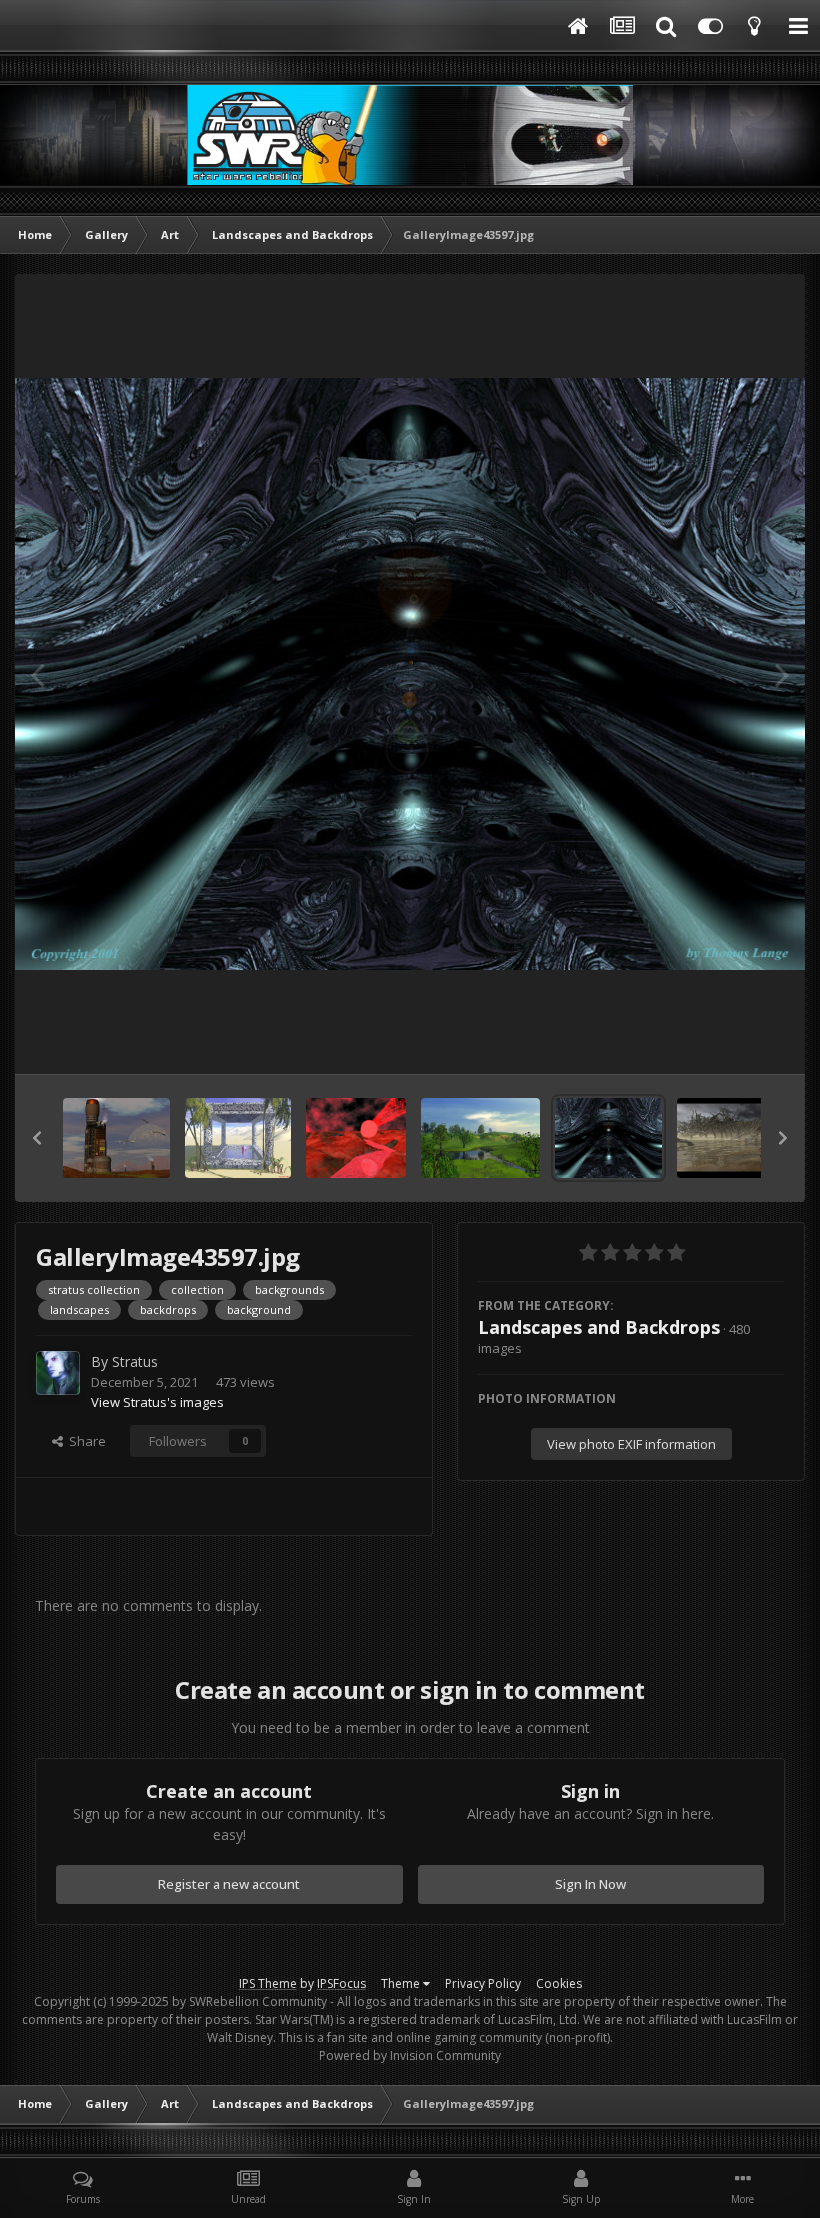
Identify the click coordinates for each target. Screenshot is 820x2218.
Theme (402, 1983)
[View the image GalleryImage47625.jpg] (238, 1138)
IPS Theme (268, 1983)
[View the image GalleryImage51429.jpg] (116, 1138)
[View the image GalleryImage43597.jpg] (608, 1138)
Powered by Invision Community (410, 2055)
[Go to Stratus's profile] (58, 1373)
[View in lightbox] (410, 674)
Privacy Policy (483, 1983)
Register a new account (229, 1884)
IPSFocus (341, 1983)
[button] (37, 1138)
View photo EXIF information (631, 1444)
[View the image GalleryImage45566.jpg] (480, 1138)
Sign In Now (590, 1884)
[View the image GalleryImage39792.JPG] (730, 1138)
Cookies (559, 1983)
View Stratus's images (157, 1402)
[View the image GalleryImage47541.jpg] (356, 1138)
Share (84, 1441)
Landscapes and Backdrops (599, 1327)
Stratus (135, 1361)
